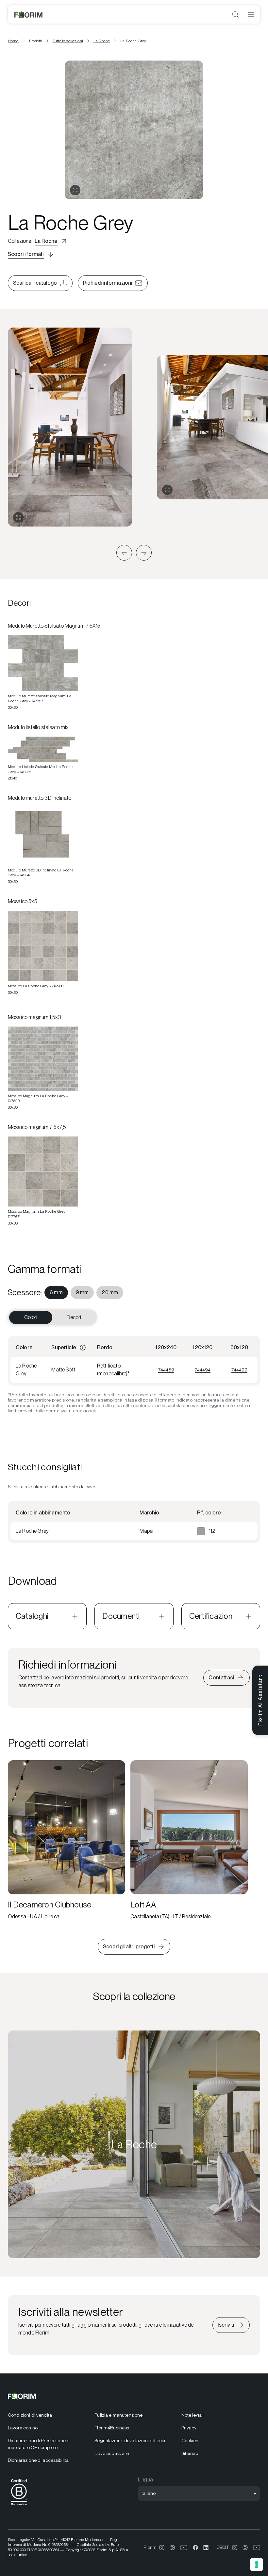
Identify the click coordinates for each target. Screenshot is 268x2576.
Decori (74, 1317)
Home (13, 41)
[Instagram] (162, 2548)
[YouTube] (184, 2548)
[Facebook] (195, 2548)
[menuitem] (56, 1293)
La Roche (102, 41)
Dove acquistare (112, 2453)
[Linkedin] (206, 2548)
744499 (239, 1370)
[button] (124, 553)
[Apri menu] (251, 14)
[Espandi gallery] (18, 517)
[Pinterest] (172, 2548)
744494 (203, 1370)
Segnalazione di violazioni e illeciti (130, 2441)
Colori (31, 1317)
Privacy (189, 2428)
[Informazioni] (83, 1348)
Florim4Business (112, 2428)
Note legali (193, 2415)
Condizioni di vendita (30, 2415)
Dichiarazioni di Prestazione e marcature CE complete (39, 2444)
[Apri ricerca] (235, 14)
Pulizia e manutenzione (118, 2415)
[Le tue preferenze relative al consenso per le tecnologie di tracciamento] (257, 2565)
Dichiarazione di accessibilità (38, 2460)
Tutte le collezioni (68, 41)
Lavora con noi (23, 2428)
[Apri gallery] (75, 190)
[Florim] (29, 14)
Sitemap (190, 2453)
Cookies (190, 2441)
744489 (166, 1370)
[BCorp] (19, 2507)
